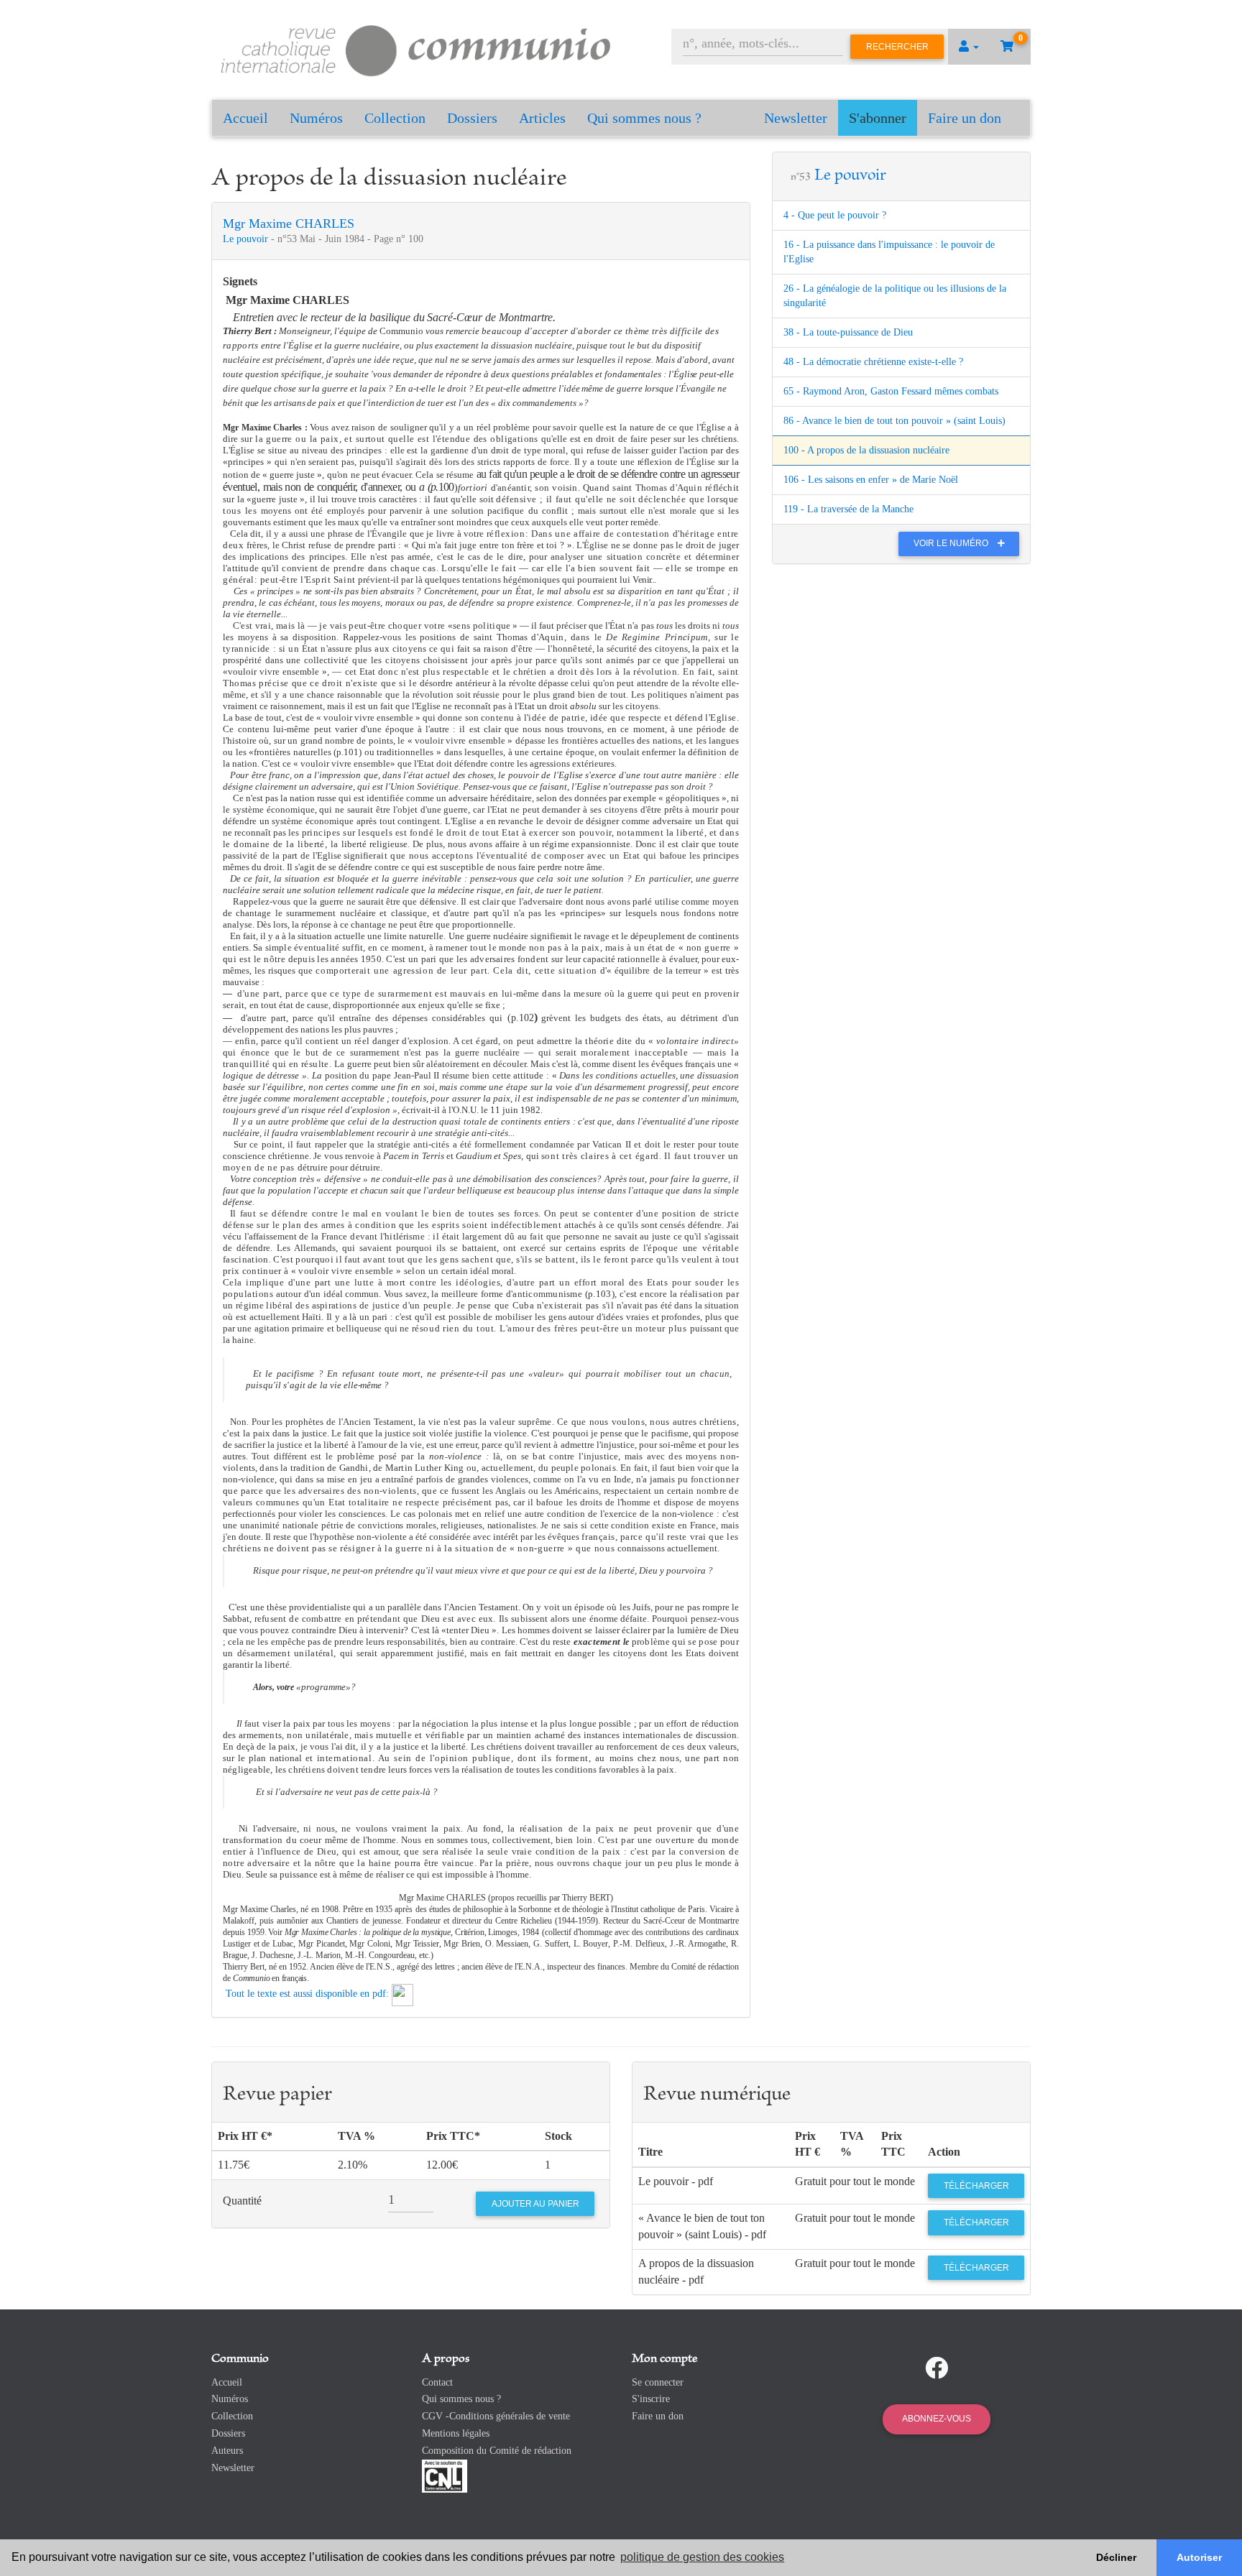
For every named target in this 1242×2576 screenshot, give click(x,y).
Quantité (242, 2201)
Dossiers (472, 118)
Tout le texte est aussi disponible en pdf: (307, 1994)
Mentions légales (456, 2433)
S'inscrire (651, 2399)
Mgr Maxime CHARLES (289, 223)
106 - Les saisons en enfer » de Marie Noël (871, 480)
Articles (542, 118)
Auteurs (227, 2451)
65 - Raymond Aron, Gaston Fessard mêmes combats (891, 391)
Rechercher (897, 47)
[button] (969, 47)
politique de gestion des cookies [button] (702, 2557)
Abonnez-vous (937, 2419)
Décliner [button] (1116, 2557)
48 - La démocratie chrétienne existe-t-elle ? (873, 362)
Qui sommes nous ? (644, 118)
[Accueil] (416, 49)
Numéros (316, 118)
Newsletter (796, 118)
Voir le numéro (952, 543)
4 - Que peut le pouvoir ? (835, 215)
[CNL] (445, 2475)
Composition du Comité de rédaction (497, 2451)
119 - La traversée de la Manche (848, 509)
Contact (437, 2382)
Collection (395, 118)
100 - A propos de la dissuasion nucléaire (866, 450)
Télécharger (976, 2186)
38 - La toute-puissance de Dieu (848, 332)
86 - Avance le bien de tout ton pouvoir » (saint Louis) (894, 421)
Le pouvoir (247, 239)
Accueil (245, 118)
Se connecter (658, 2382)
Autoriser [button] (1199, 2557)
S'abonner (878, 118)
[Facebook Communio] (937, 2368)
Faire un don (965, 118)
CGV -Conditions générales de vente (496, 2416)
